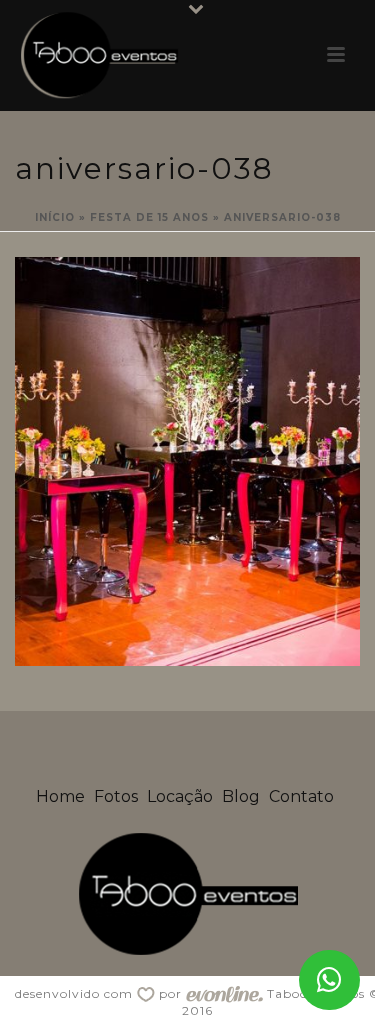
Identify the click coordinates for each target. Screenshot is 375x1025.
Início (55, 217)
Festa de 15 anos (149, 217)
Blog (241, 796)
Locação (180, 796)
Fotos (116, 796)
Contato (301, 796)
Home (60, 796)
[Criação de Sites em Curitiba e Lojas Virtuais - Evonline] (224, 993)
